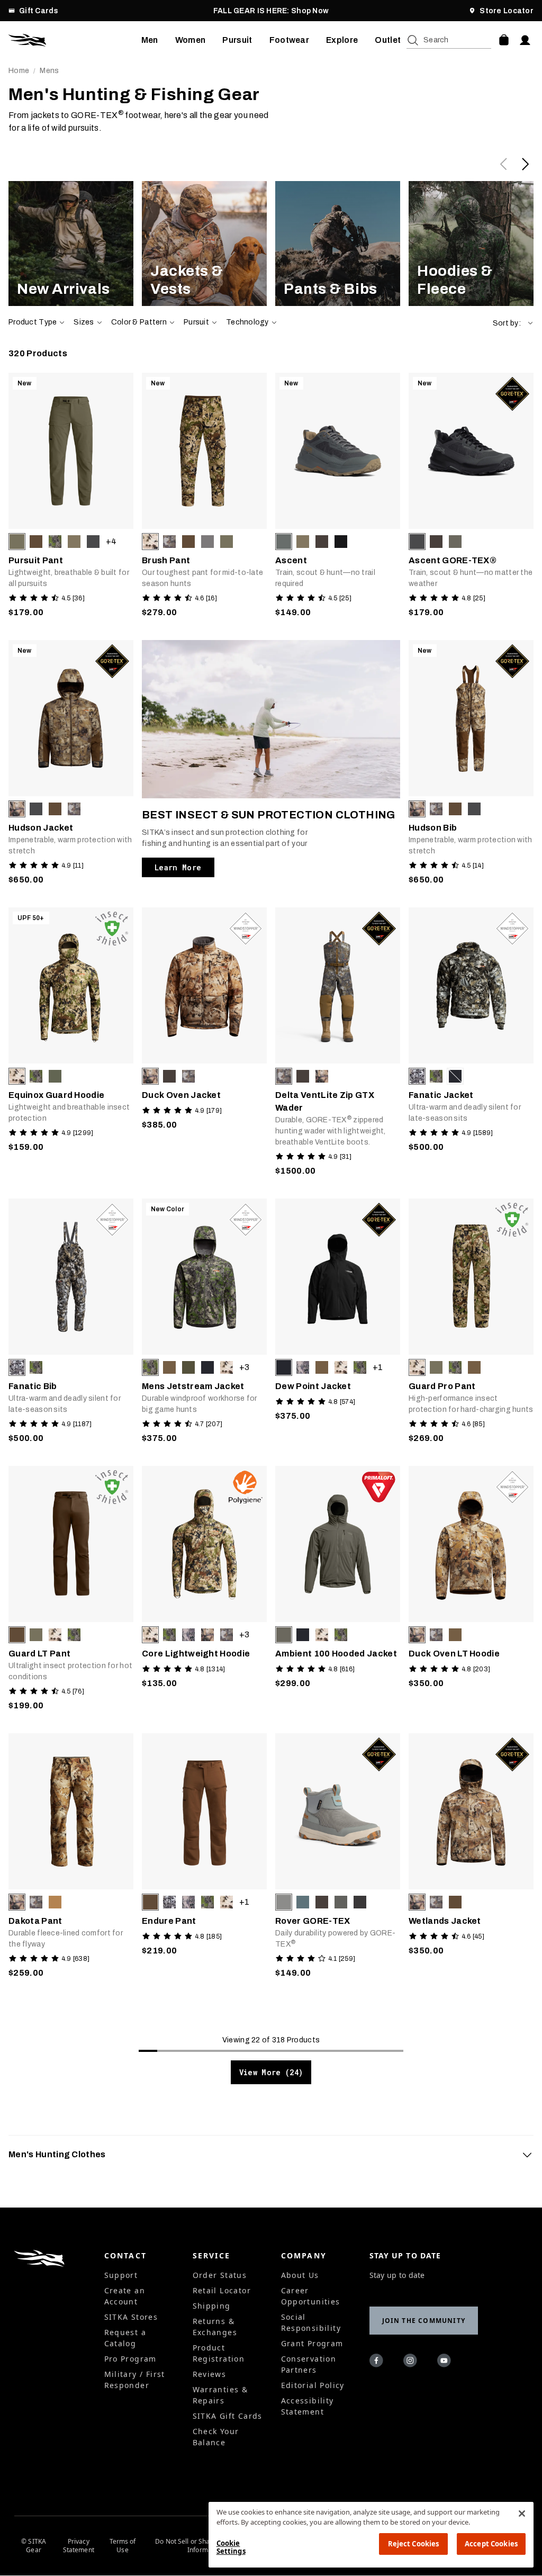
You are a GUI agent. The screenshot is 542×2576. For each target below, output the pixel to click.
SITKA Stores (131, 2317)
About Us (300, 2275)
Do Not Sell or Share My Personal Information (205, 2546)
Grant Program (312, 2343)
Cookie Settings (231, 2547)
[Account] (525, 40)
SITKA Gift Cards (228, 2416)
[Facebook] (378, 2362)
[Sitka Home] (75, 40)
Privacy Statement (79, 2546)
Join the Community (424, 2321)
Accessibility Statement (308, 2406)
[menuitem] (150, 40)
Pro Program (130, 2359)
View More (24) (271, 2072)
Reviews (210, 2374)
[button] (513, 323)
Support (121, 2275)
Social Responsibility (311, 2322)
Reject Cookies (414, 2544)
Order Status (220, 2275)
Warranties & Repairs (220, 2395)
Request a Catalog (125, 2338)
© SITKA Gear (34, 2546)
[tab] (271, 2155)
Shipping (212, 2306)
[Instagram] (412, 2362)
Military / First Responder (135, 2380)
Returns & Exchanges (215, 2327)
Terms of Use (123, 2546)
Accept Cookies (491, 2544)
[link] (71, 244)
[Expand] (527, 2155)
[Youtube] (446, 2362)
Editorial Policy (313, 2385)
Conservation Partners (309, 2364)
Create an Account (125, 2296)
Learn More (178, 867)
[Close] (522, 2514)
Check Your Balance (216, 2437)
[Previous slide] (504, 164)
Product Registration (219, 2353)
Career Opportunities (311, 2296)
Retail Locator (222, 2290)
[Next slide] (525, 164)
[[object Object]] (71, 244)
